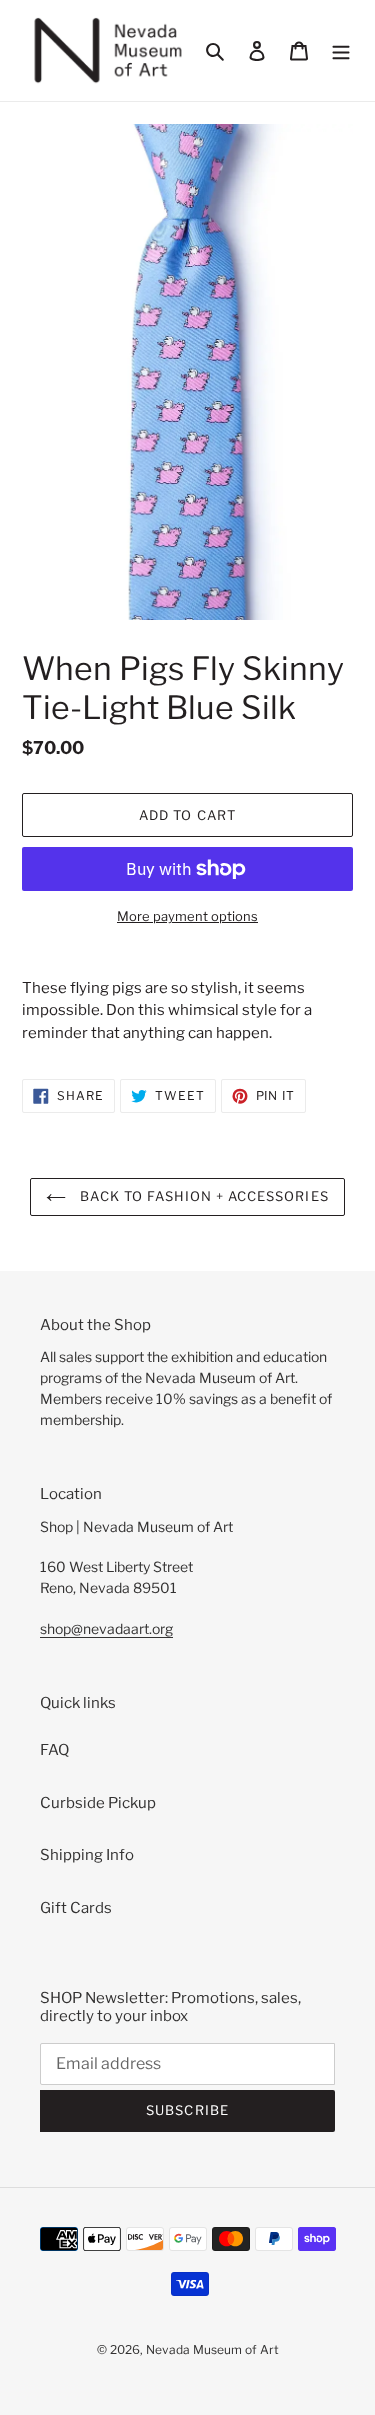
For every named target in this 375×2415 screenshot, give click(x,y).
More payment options (187, 916)
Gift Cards (76, 1908)
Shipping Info (87, 1855)
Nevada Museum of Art (212, 2349)
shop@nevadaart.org (106, 1628)
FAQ (54, 1750)
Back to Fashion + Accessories (202, 1196)
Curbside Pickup (98, 1803)
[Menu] (341, 50)
